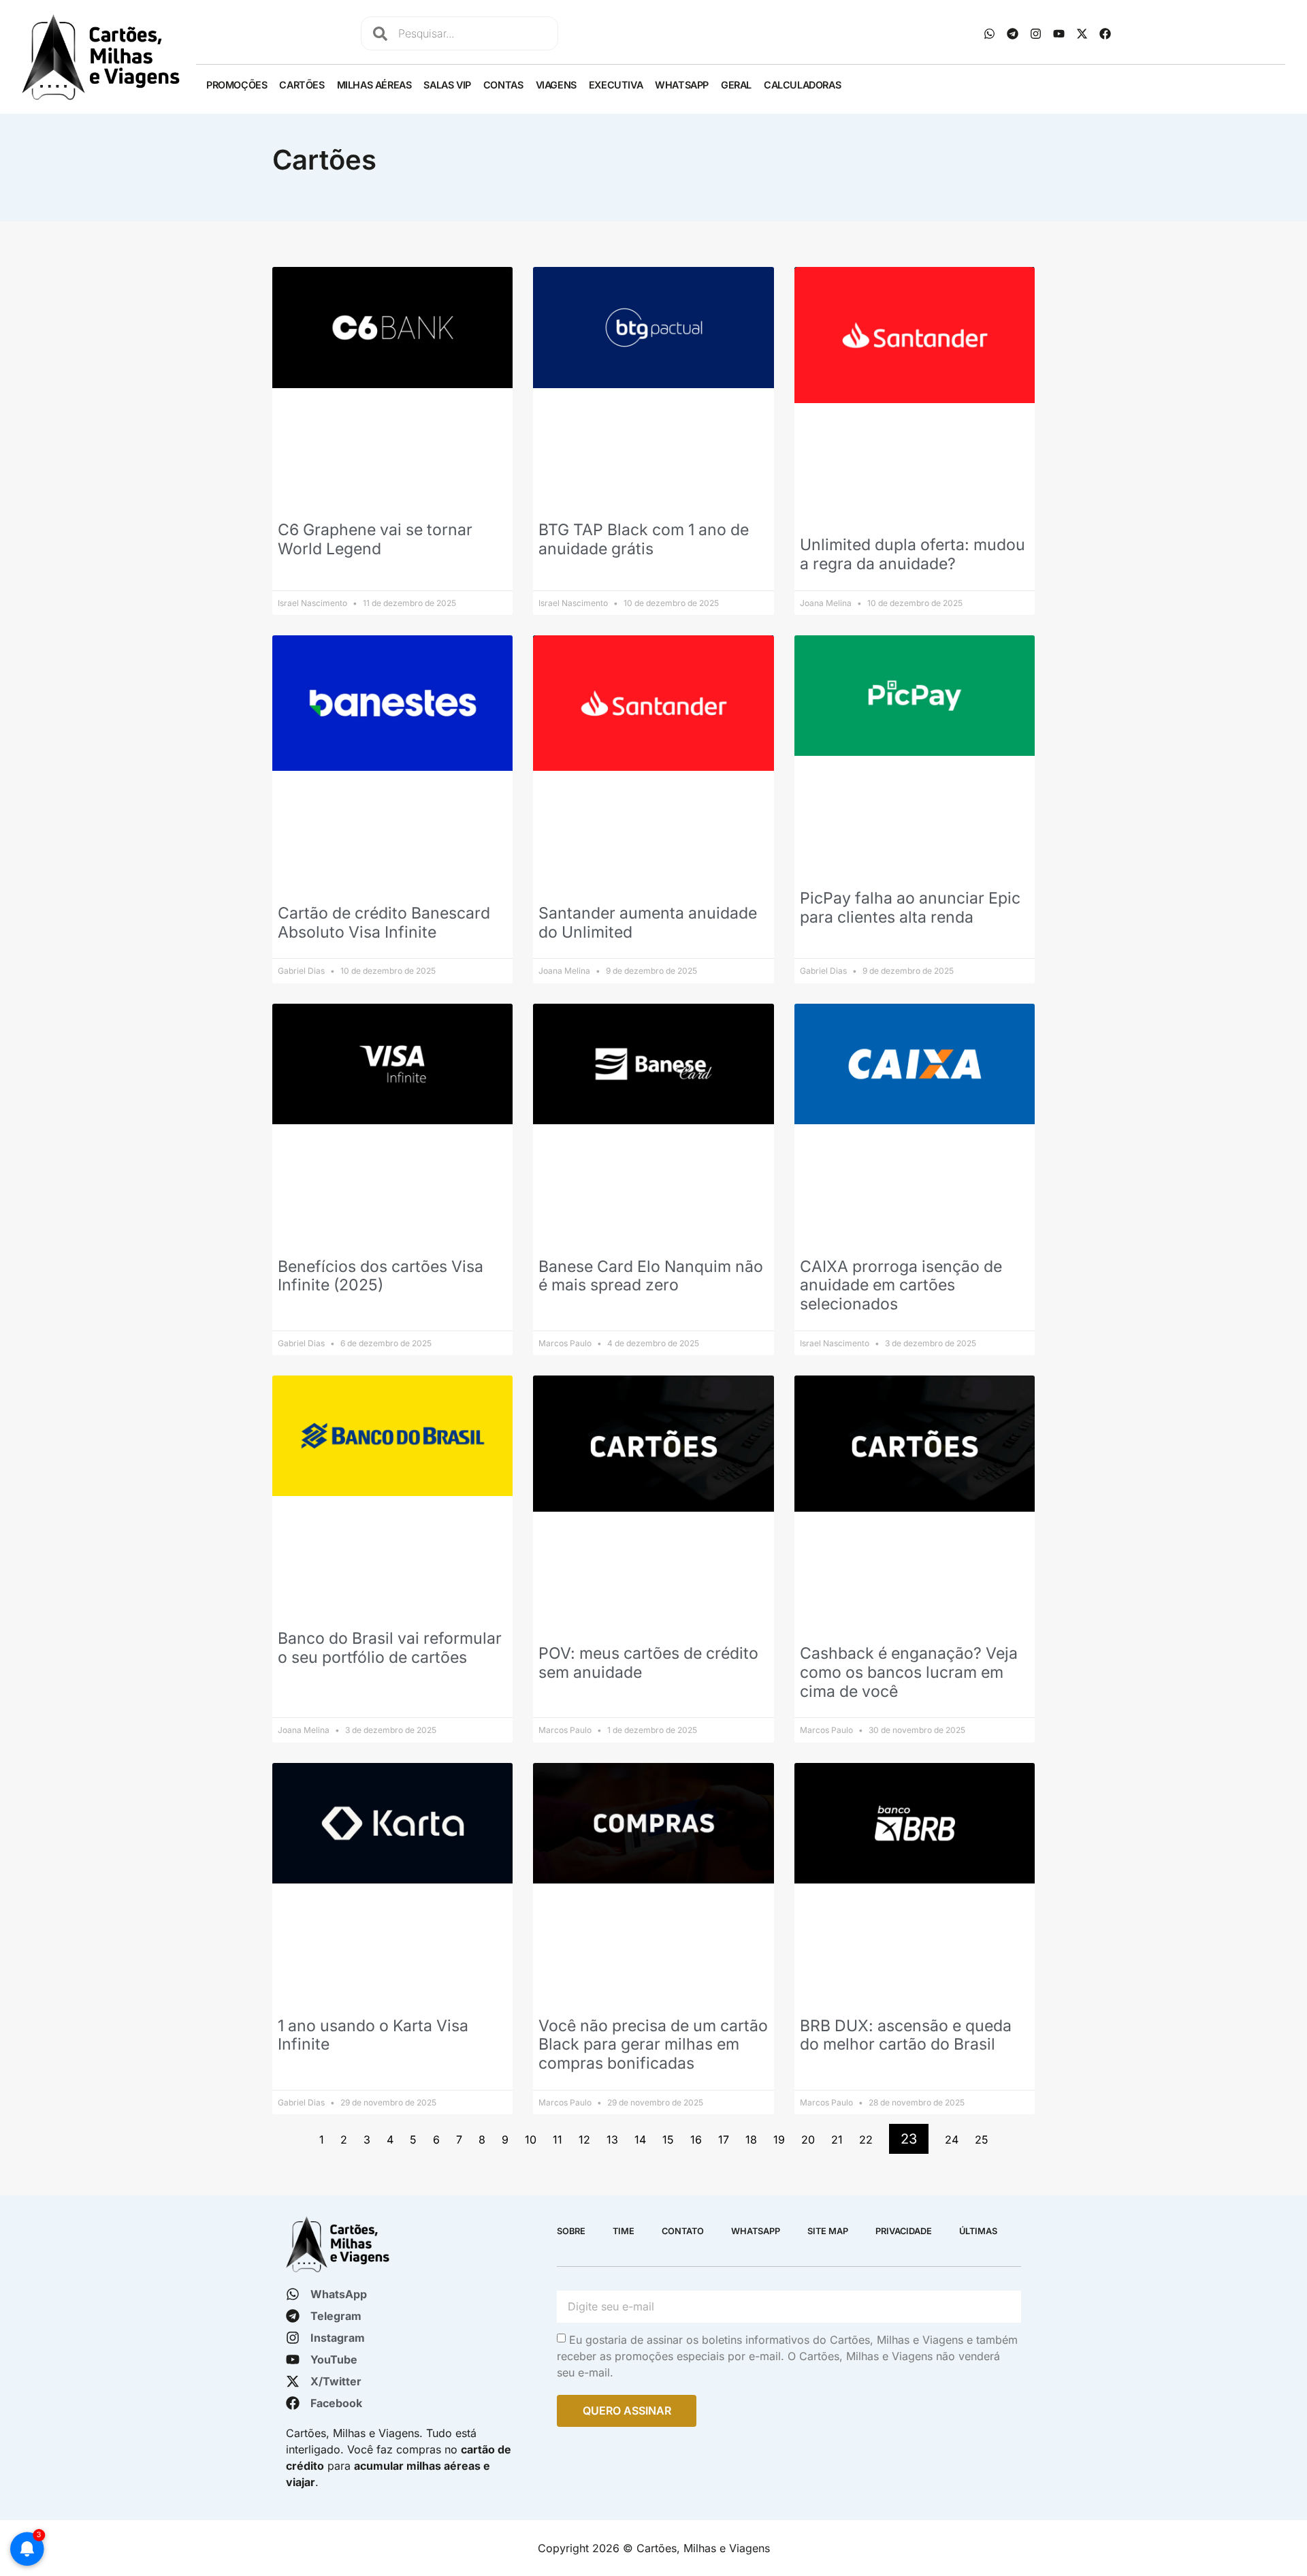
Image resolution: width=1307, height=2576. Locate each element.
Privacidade (904, 2231)
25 (982, 2140)
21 (837, 2140)
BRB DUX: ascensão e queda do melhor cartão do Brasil (906, 2035)
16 (696, 2140)
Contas (503, 85)
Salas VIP (447, 85)
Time (624, 2231)
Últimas (978, 2231)
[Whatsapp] (990, 33)
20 (808, 2140)
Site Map (828, 2231)
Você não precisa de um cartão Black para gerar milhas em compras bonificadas (653, 2045)
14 (640, 2140)
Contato (683, 2231)
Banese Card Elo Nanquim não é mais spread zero (651, 1276)
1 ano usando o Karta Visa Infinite (373, 2035)
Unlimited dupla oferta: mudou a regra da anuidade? (913, 554)
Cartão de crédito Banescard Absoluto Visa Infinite (384, 923)
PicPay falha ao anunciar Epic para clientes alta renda (910, 908)
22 (866, 2140)
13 (612, 2140)
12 (584, 2140)
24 (952, 2140)
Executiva (616, 85)
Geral (736, 85)
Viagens (556, 85)
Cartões (302, 85)
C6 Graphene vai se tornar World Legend (375, 539)
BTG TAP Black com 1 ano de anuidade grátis (644, 539)
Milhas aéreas (374, 85)
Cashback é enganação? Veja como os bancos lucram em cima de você (909, 1672)
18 (751, 2140)
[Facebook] (1106, 33)
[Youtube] (1059, 33)
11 (558, 2140)
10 (531, 2140)
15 (668, 2140)
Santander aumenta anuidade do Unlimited (648, 923)
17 (724, 2140)
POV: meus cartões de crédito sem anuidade (648, 1663)
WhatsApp (682, 85)
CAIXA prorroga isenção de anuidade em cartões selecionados (901, 1285)
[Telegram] (1013, 33)
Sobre (571, 2231)
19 (779, 2140)
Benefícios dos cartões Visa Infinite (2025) (381, 1276)
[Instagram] (1036, 33)
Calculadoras (802, 85)
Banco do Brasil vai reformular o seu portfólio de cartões (390, 1648)
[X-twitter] (1082, 33)
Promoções (237, 85)
